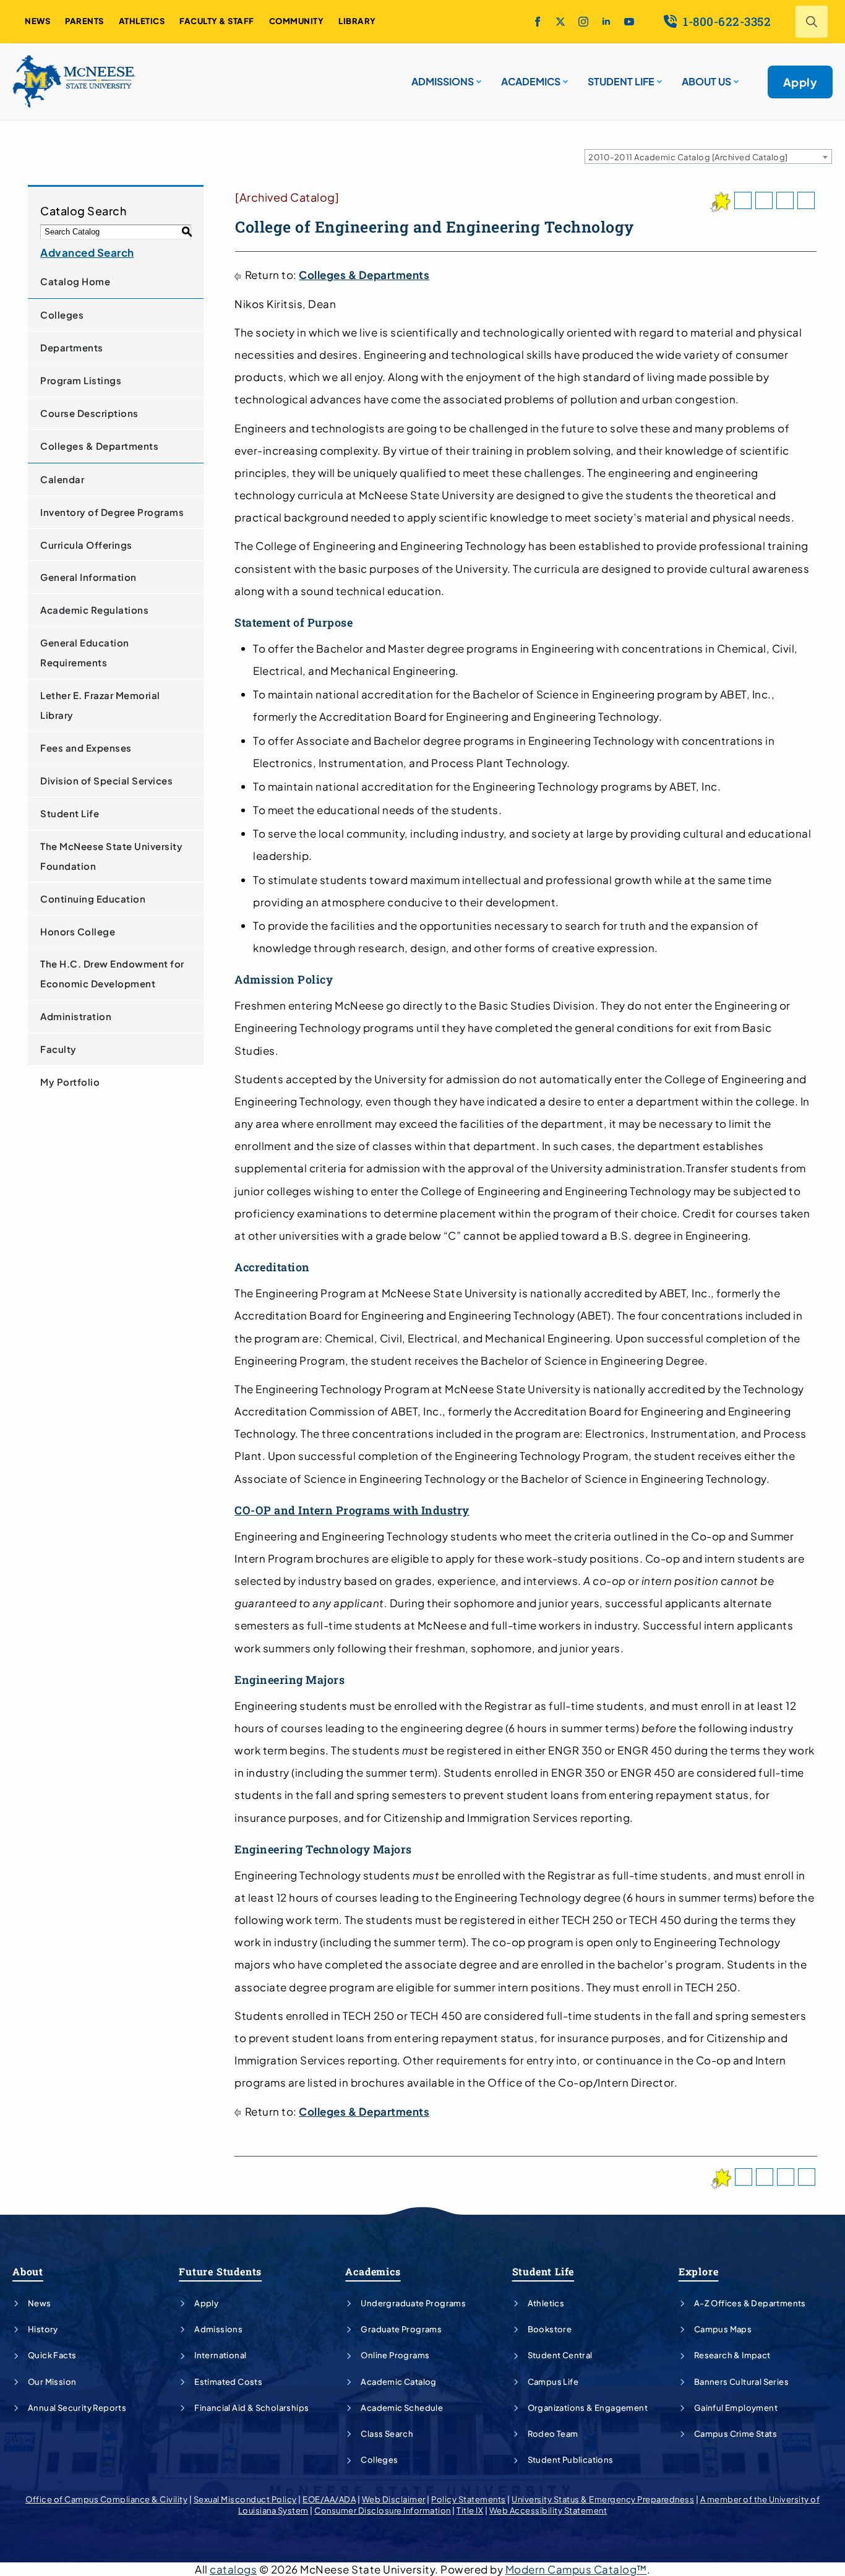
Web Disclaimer (394, 2499)
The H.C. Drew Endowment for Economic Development (112, 973)
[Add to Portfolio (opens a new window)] (743, 200)
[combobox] (708, 157)
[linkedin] (606, 22)
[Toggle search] (812, 22)
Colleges (62, 315)
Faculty (58, 1049)
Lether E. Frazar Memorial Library (100, 705)
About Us (706, 81)
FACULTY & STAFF (217, 21)
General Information (88, 577)
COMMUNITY (297, 21)
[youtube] (629, 22)
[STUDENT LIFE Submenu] (658, 77)
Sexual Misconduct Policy (245, 2499)
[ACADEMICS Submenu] (564, 77)
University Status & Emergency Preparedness (603, 2499)
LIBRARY (357, 21)
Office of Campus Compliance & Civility (106, 2499)
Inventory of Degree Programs (112, 512)
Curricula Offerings (86, 545)
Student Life (70, 813)
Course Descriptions (89, 413)
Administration (76, 1016)
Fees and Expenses (86, 748)
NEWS (37, 21)
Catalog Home (75, 281)
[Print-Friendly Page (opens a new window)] (785, 200)
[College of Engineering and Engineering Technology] (720, 202)
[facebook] (538, 22)
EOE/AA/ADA (329, 2499)
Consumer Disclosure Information (383, 2510)
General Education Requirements (85, 652)
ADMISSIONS (443, 81)
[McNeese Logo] (74, 82)
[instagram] (583, 22)
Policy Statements (469, 2499)
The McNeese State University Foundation (111, 856)
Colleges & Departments (99, 446)
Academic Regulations (94, 610)
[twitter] (560, 22)
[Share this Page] (764, 200)
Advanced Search (87, 252)
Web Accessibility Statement (548, 2510)
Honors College (78, 931)
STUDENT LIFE (621, 81)
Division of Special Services (106, 780)
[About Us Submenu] (735, 77)
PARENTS (84, 21)
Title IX (470, 2510)
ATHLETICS (142, 21)
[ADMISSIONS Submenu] (478, 77)
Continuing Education (93, 899)
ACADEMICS (531, 81)
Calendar (62, 479)
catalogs (233, 2569)
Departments (72, 347)
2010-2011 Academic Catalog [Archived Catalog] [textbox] (688, 157)
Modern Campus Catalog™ (576, 2569)
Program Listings (81, 380)
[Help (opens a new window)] (806, 200)
